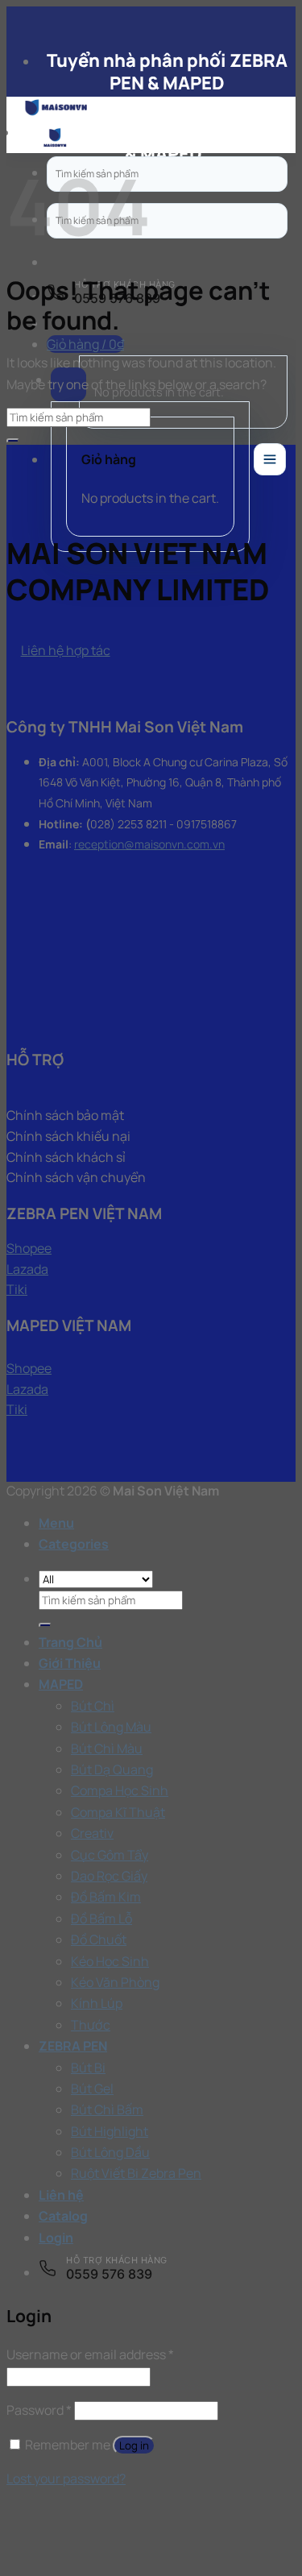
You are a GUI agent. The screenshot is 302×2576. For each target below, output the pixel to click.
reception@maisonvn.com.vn (149, 844)
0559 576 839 (109, 2274)
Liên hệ (61, 2195)
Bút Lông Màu (111, 1727)
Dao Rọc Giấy (109, 1876)
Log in (134, 2445)
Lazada (27, 1269)
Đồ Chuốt (99, 1939)
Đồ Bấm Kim (106, 1897)
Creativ (92, 1833)
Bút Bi (88, 2068)
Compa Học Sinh (120, 1790)
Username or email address (90, 2354)
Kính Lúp (97, 2003)
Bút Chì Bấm (107, 2109)
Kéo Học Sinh (110, 1961)
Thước (91, 2025)
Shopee (29, 1248)
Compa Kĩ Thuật (118, 1812)
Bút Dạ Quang (112, 1769)
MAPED (61, 1684)
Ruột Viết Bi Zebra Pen (136, 2173)
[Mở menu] (270, 459)
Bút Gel (92, 2089)
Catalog (63, 2216)
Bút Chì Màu (107, 1748)
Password (39, 2410)
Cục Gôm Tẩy (110, 1855)
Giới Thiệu (70, 1663)
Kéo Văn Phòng (115, 1982)
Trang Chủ (70, 1642)
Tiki (17, 1289)
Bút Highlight (110, 2131)
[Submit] (13, 441)
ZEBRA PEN (73, 2046)
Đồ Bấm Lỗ (101, 1919)
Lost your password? (66, 2479)
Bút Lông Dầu (110, 2152)
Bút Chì (93, 1706)
